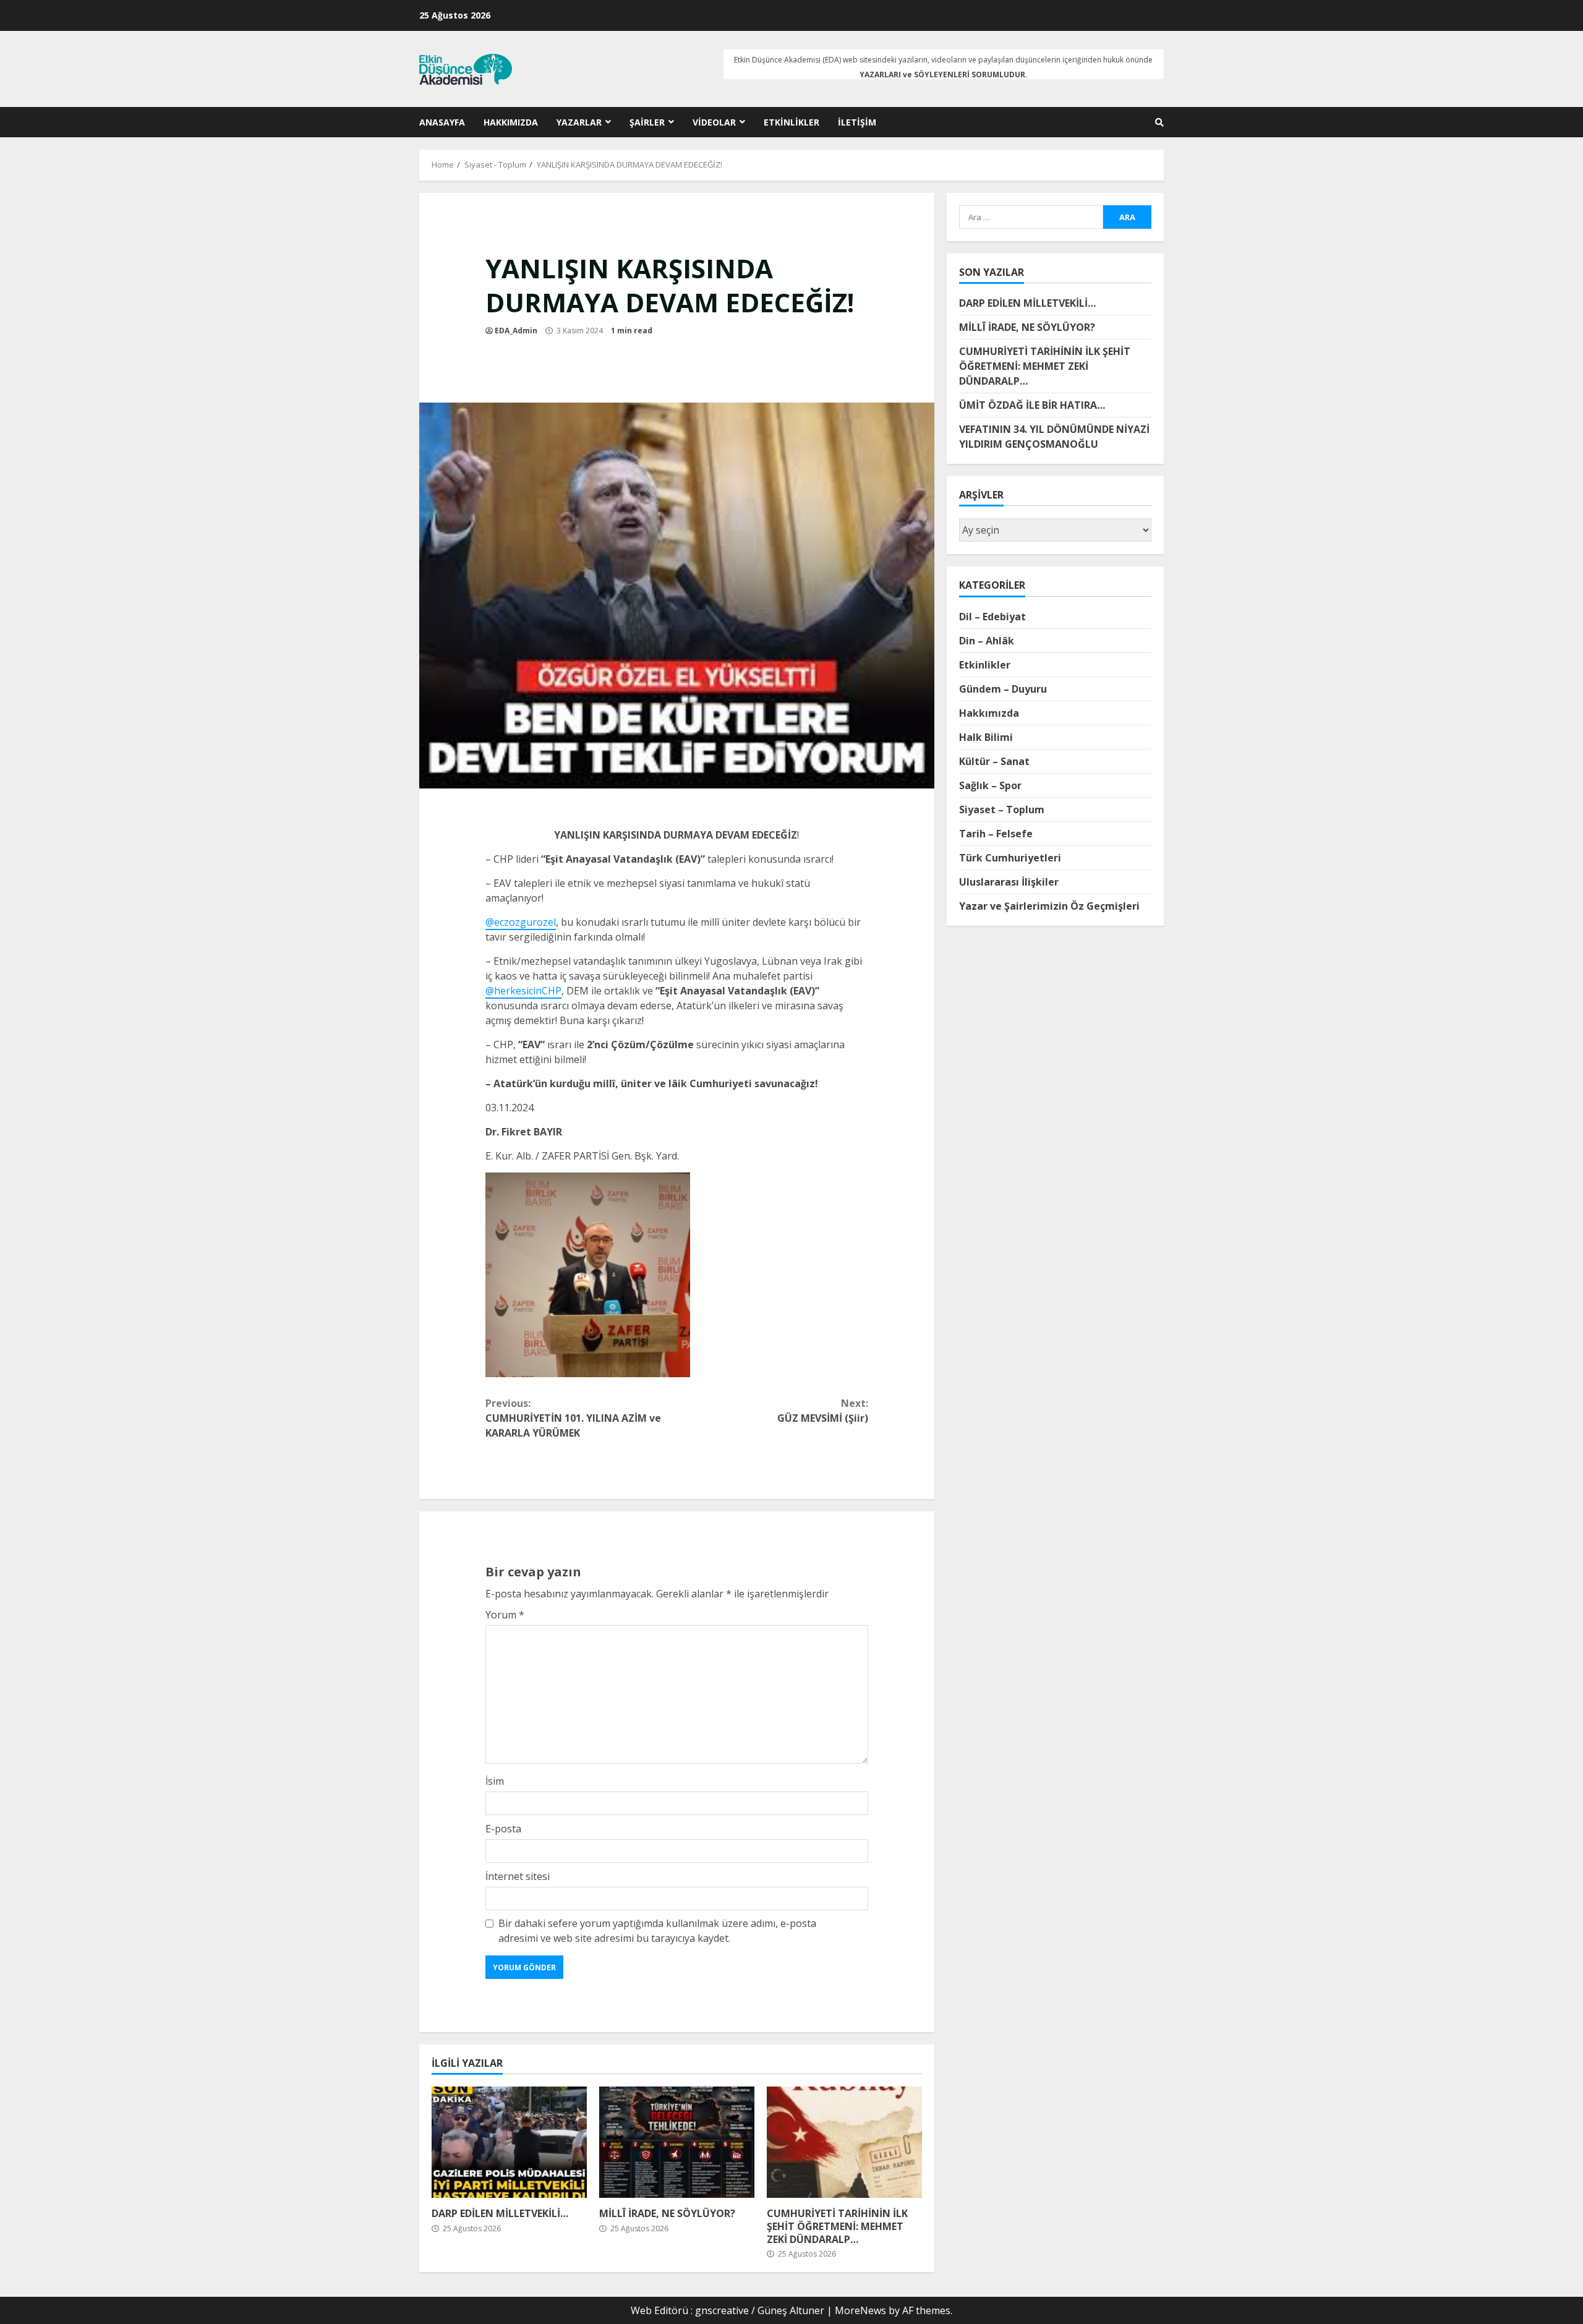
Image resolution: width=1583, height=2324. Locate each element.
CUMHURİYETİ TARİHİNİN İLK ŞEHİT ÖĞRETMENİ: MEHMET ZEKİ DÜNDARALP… (844, 2142)
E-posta (503, 1829)
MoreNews (860, 2310)
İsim (495, 1781)
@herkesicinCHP (523, 991)
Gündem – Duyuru (1003, 688)
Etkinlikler (791, 122)
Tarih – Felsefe (996, 833)
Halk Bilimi (986, 737)
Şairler (647, 122)
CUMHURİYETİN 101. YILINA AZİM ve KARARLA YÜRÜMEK (573, 1418)
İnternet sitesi (518, 1876)
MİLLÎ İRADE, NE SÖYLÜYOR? (677, 2142)
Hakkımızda (511, 122)
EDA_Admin (516, 331)
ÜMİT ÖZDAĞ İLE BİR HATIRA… (1032, 405)
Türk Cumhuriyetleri (1010, 857)
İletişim (857, 122)
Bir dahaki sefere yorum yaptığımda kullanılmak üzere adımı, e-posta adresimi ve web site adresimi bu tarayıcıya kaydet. (657, 1931)
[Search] (1159, 122)
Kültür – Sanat (994, 761)
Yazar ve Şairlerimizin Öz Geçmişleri (1049, 905)
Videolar (714, 122)
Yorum (505, 1615)
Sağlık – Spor (990, 785)
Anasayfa (442, 122)
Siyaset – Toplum (1002, 809)
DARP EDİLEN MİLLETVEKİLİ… (509, 2142)
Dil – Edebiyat (992, 616)
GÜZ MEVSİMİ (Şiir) (823, 1411)
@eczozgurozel (521, 922)
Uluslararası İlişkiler (1009, 881)
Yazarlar (579, 122)
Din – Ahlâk (987, 640)
